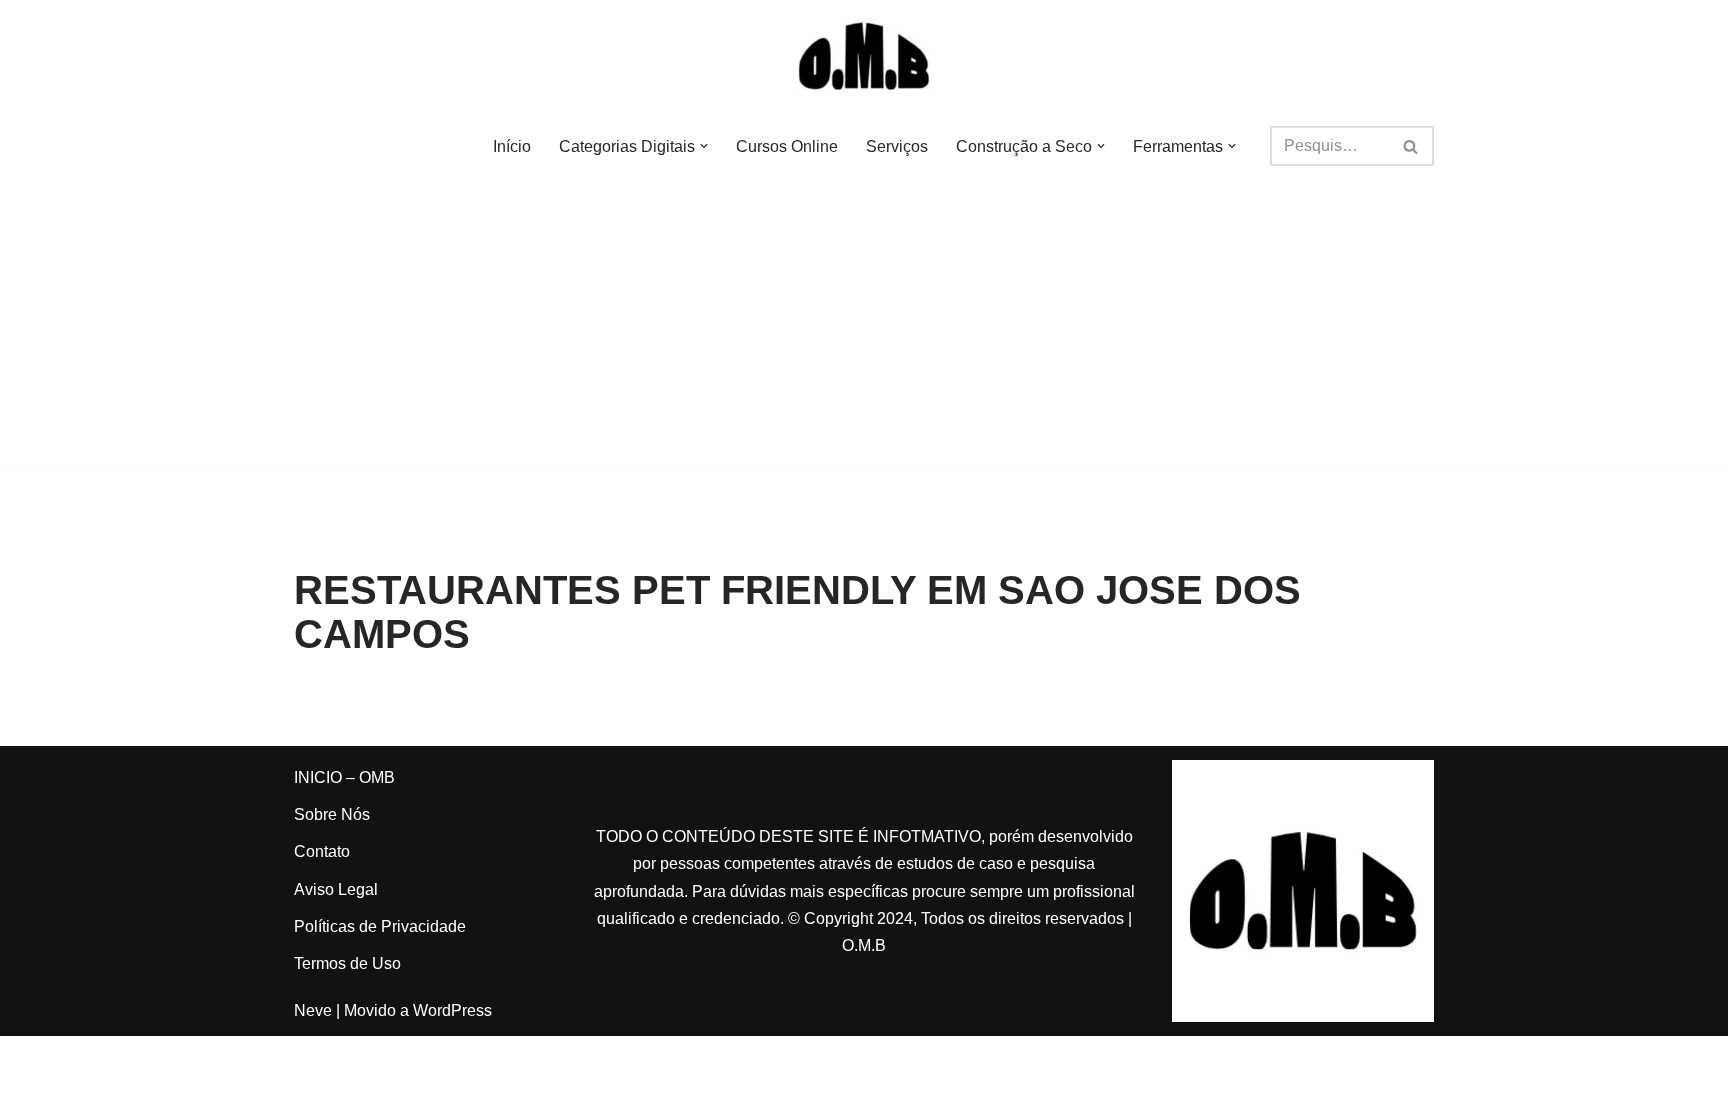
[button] (704, 146)
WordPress (452, 1010)
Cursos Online (787, 146)
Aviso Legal (336, 889)
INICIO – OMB (344, 777)
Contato (322, 851)
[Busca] (1411, 146)
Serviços (897, 146)
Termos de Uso (347, 963)
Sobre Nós (332, 814)
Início (512, 146)
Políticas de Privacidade (380, 926)
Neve (313, 1010)
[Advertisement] (864, 328)
